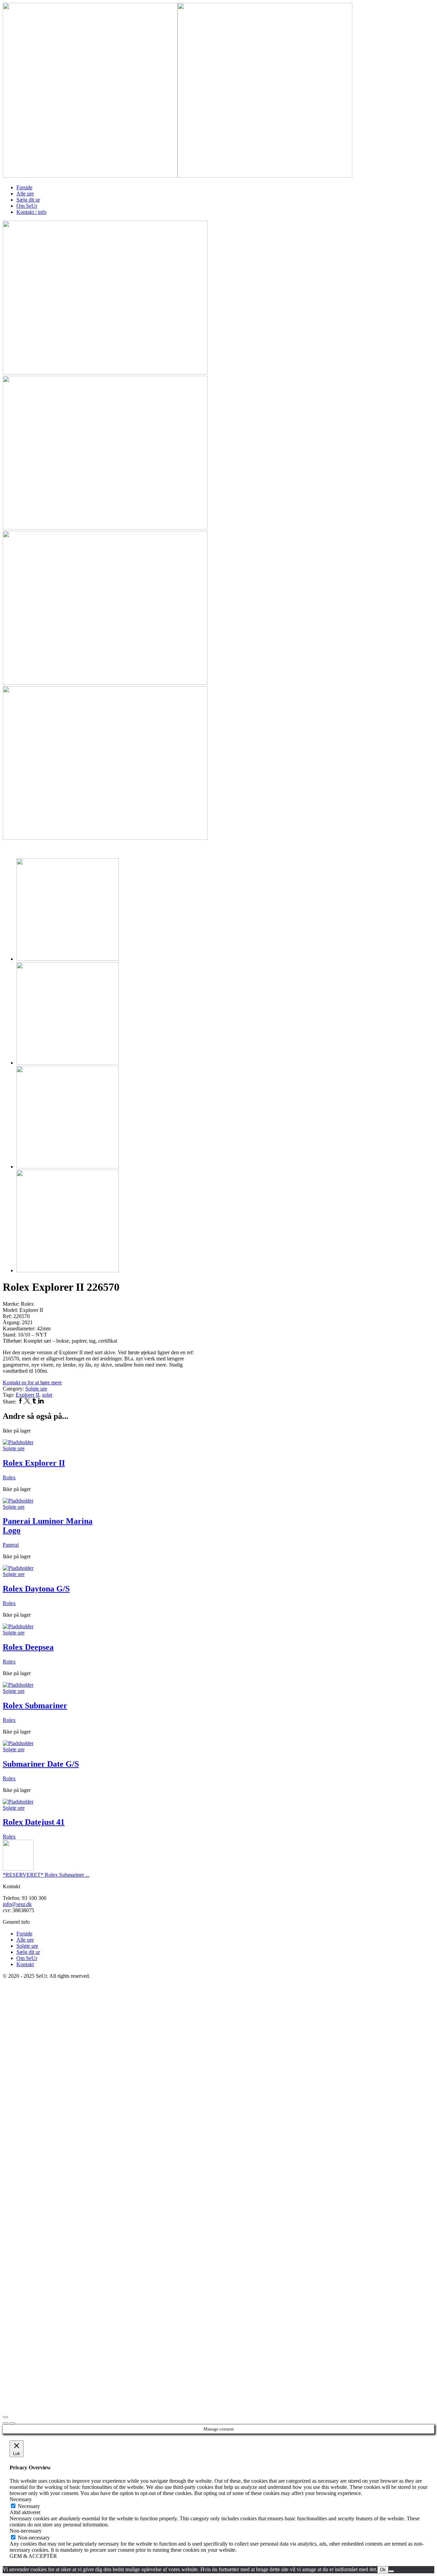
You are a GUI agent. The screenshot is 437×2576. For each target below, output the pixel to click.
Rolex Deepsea (28, 1647)
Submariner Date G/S (41, 1764)
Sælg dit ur (28, 200)
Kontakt (25, 1964)
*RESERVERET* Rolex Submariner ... (46, 1875)
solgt (47, 1395)
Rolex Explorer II (34, 1463)
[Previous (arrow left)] (5, 2423)
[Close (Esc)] (5, 2417)
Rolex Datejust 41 (34, 1822)
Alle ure (25, 194)
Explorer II (27, 1395)
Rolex (9, 1477)
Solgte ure (36, 1389)
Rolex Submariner (35, 1705)
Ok (383, 2570)
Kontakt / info (31, 212)
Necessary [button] (21, 2499)
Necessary (29, 2506)
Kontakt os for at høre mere (32, 1382)
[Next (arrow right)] (12, 2423)
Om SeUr (27, 206)
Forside (24, 187)
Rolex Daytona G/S (36, 1589)
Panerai (11, 1545)
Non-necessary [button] (26, 2531)
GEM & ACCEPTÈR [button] (33, 2556)
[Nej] (391, 2571)
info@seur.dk (17, 1904)
